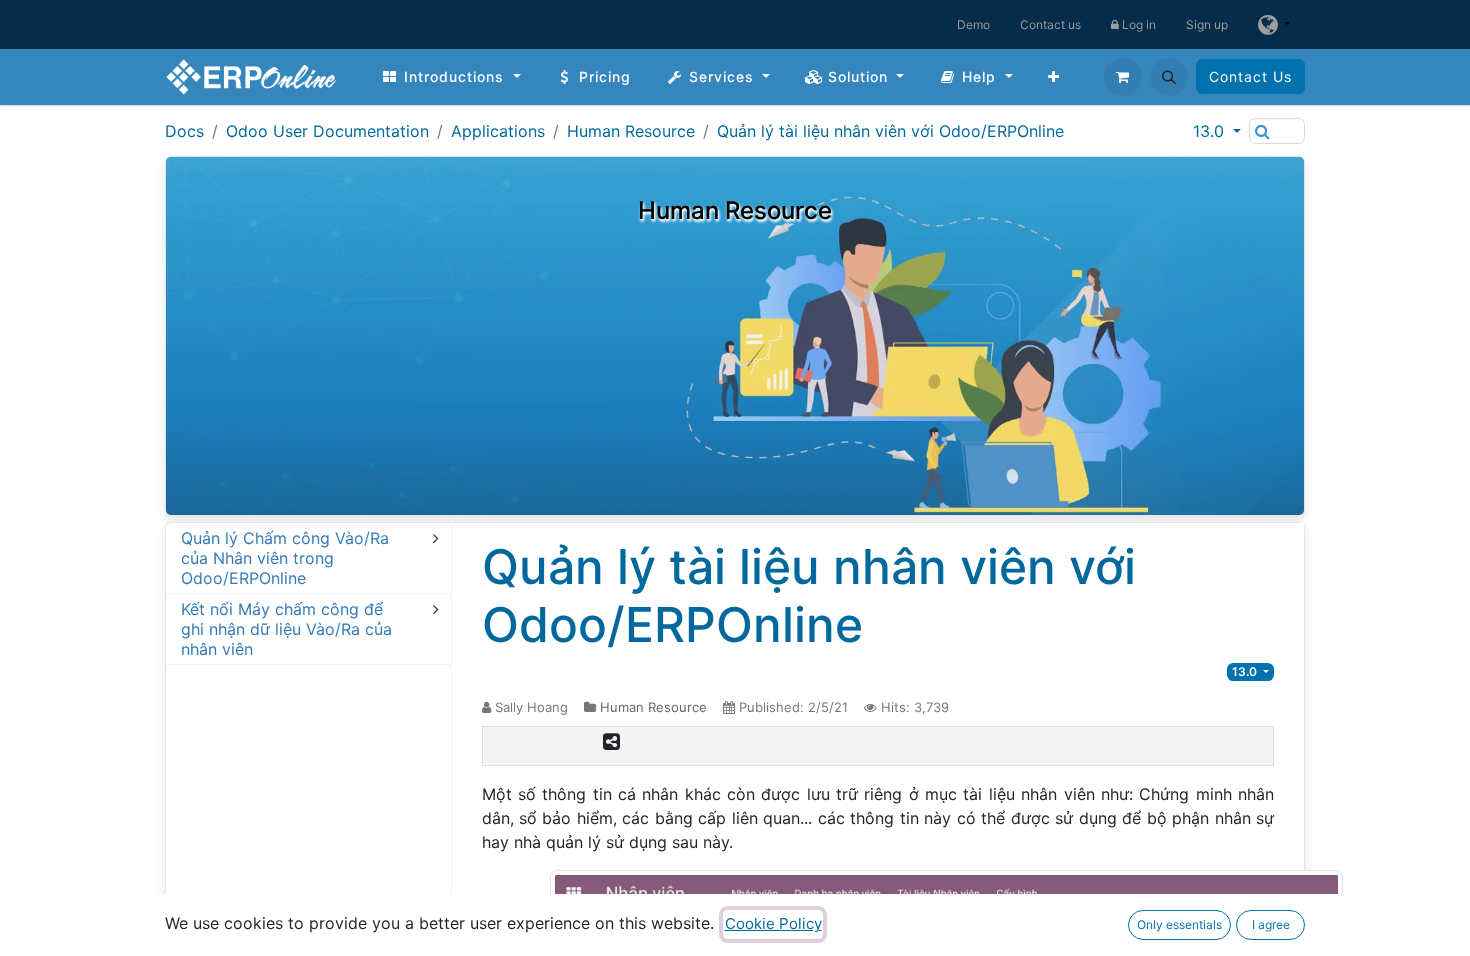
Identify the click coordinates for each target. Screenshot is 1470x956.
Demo (973, 24)
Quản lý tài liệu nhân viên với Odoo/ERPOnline (890, 131)
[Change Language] (1274, 24)
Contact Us (1250, 76)
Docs (184, 131)
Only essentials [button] (1179, 924)
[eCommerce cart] (1123, 77)
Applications (498, 131)
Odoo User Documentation (327, 131)
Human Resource (631, 131)
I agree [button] (1271, 924)
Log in (1137, 24)
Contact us (1050, 24)
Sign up (1207, 24)
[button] (1169, 77)
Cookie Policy (773, 923)
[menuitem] (451, 76)
